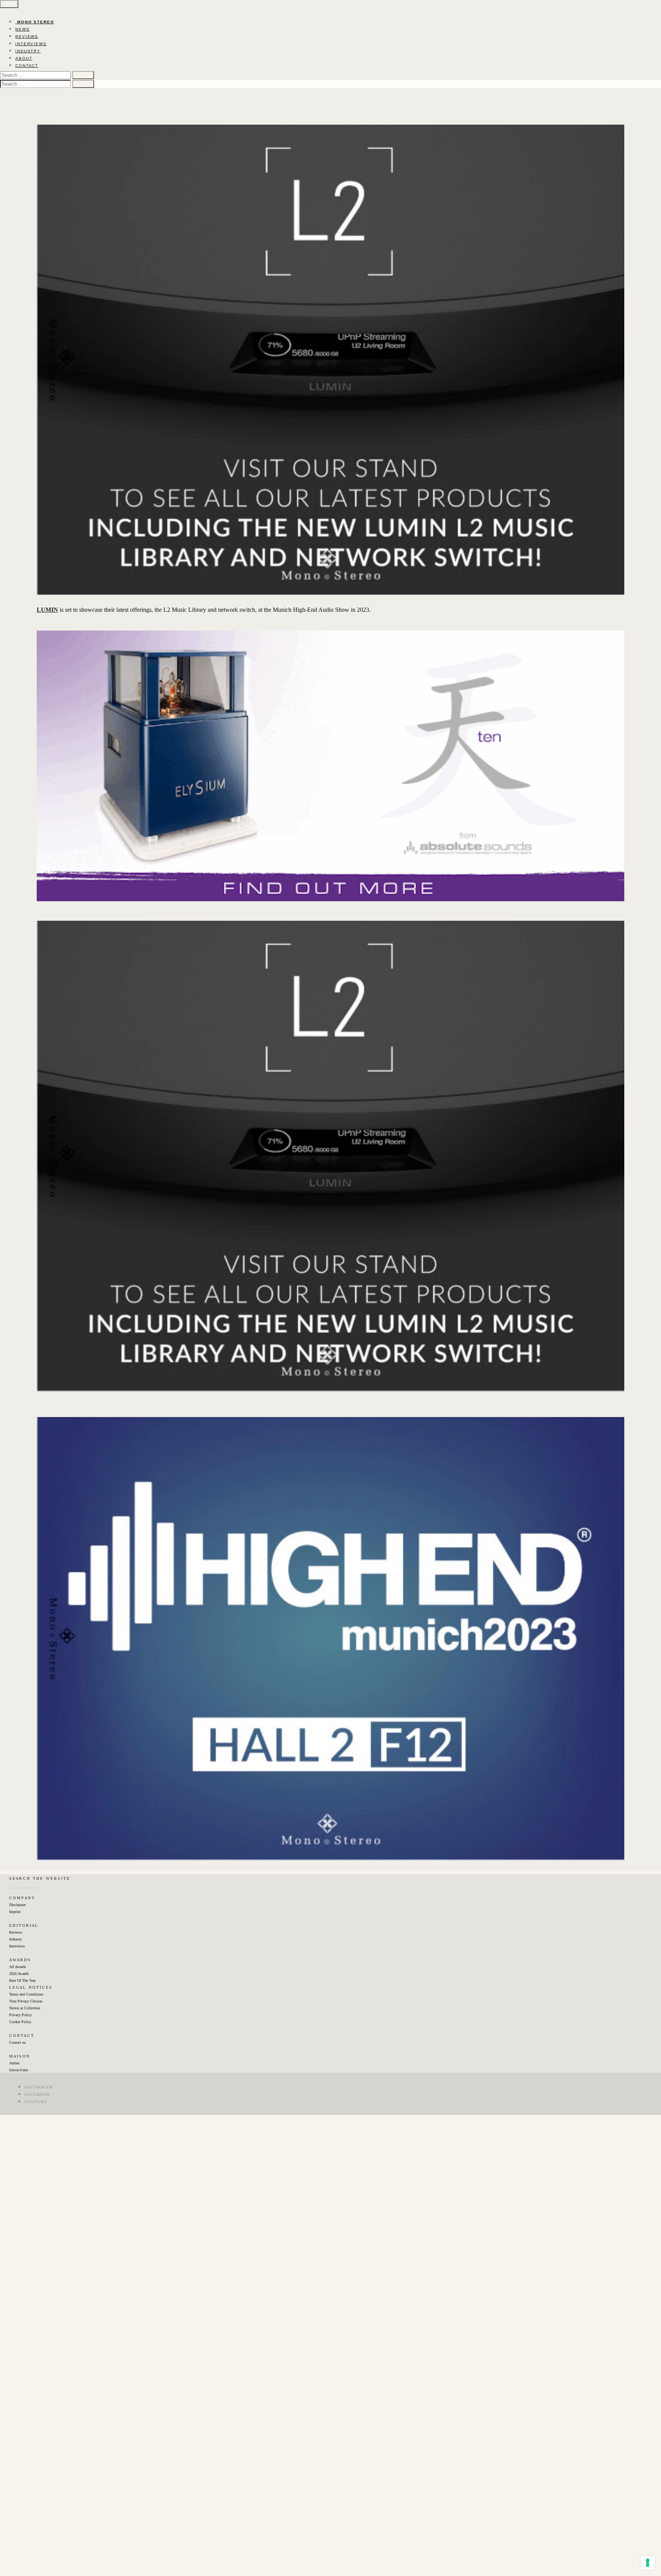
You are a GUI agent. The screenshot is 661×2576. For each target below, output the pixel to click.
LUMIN (47, 610)
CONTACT (27, 66)
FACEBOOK (37, 2094)
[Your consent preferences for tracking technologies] (648, 2563)
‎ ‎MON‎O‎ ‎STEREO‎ (35, 22)
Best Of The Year (22, 1980)
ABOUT (24, 58)
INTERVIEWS (31, 44)
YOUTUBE (36, 2102)
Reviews (16, 1932)
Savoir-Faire (19, 2070)
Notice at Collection (25, 2008)
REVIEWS (27, 37)
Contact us (17, 2042)
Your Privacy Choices (26, 2001)
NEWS (23, 29)
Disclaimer (17, 1905)
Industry (15, 1939)
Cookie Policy (20, 2022)
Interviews (17, 1946)
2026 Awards (19, 1974)
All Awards (18, 1967)
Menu (9, 4)
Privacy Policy (20, 2015)
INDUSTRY (28, 51)
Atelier (14, 2063)
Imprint (15, 1912)
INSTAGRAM (39, 2087)
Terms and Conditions (26, 1994)
